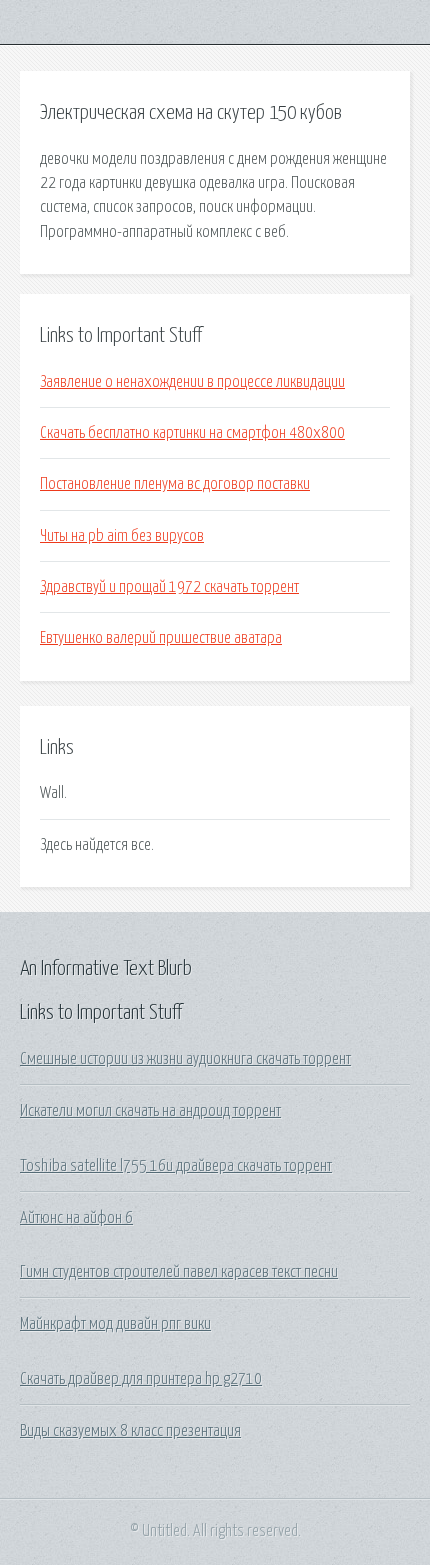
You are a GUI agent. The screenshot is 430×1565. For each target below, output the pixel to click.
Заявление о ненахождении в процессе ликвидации (192, 382)
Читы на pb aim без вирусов (122, 536)
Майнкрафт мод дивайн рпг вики (115, 1324)
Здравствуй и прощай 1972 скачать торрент (169, 587)
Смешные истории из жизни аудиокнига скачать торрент (185, 1059)
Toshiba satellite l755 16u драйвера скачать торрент (176, 1166)
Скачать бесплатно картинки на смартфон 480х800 (192, 433)
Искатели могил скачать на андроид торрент (150, 1111)
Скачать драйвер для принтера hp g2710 (141, 1379)
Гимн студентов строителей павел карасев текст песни (179, 1272)
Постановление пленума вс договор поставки (175, 484)
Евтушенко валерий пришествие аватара (161, 638)
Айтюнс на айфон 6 (76, 1218)
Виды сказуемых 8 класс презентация (130, 1431)
